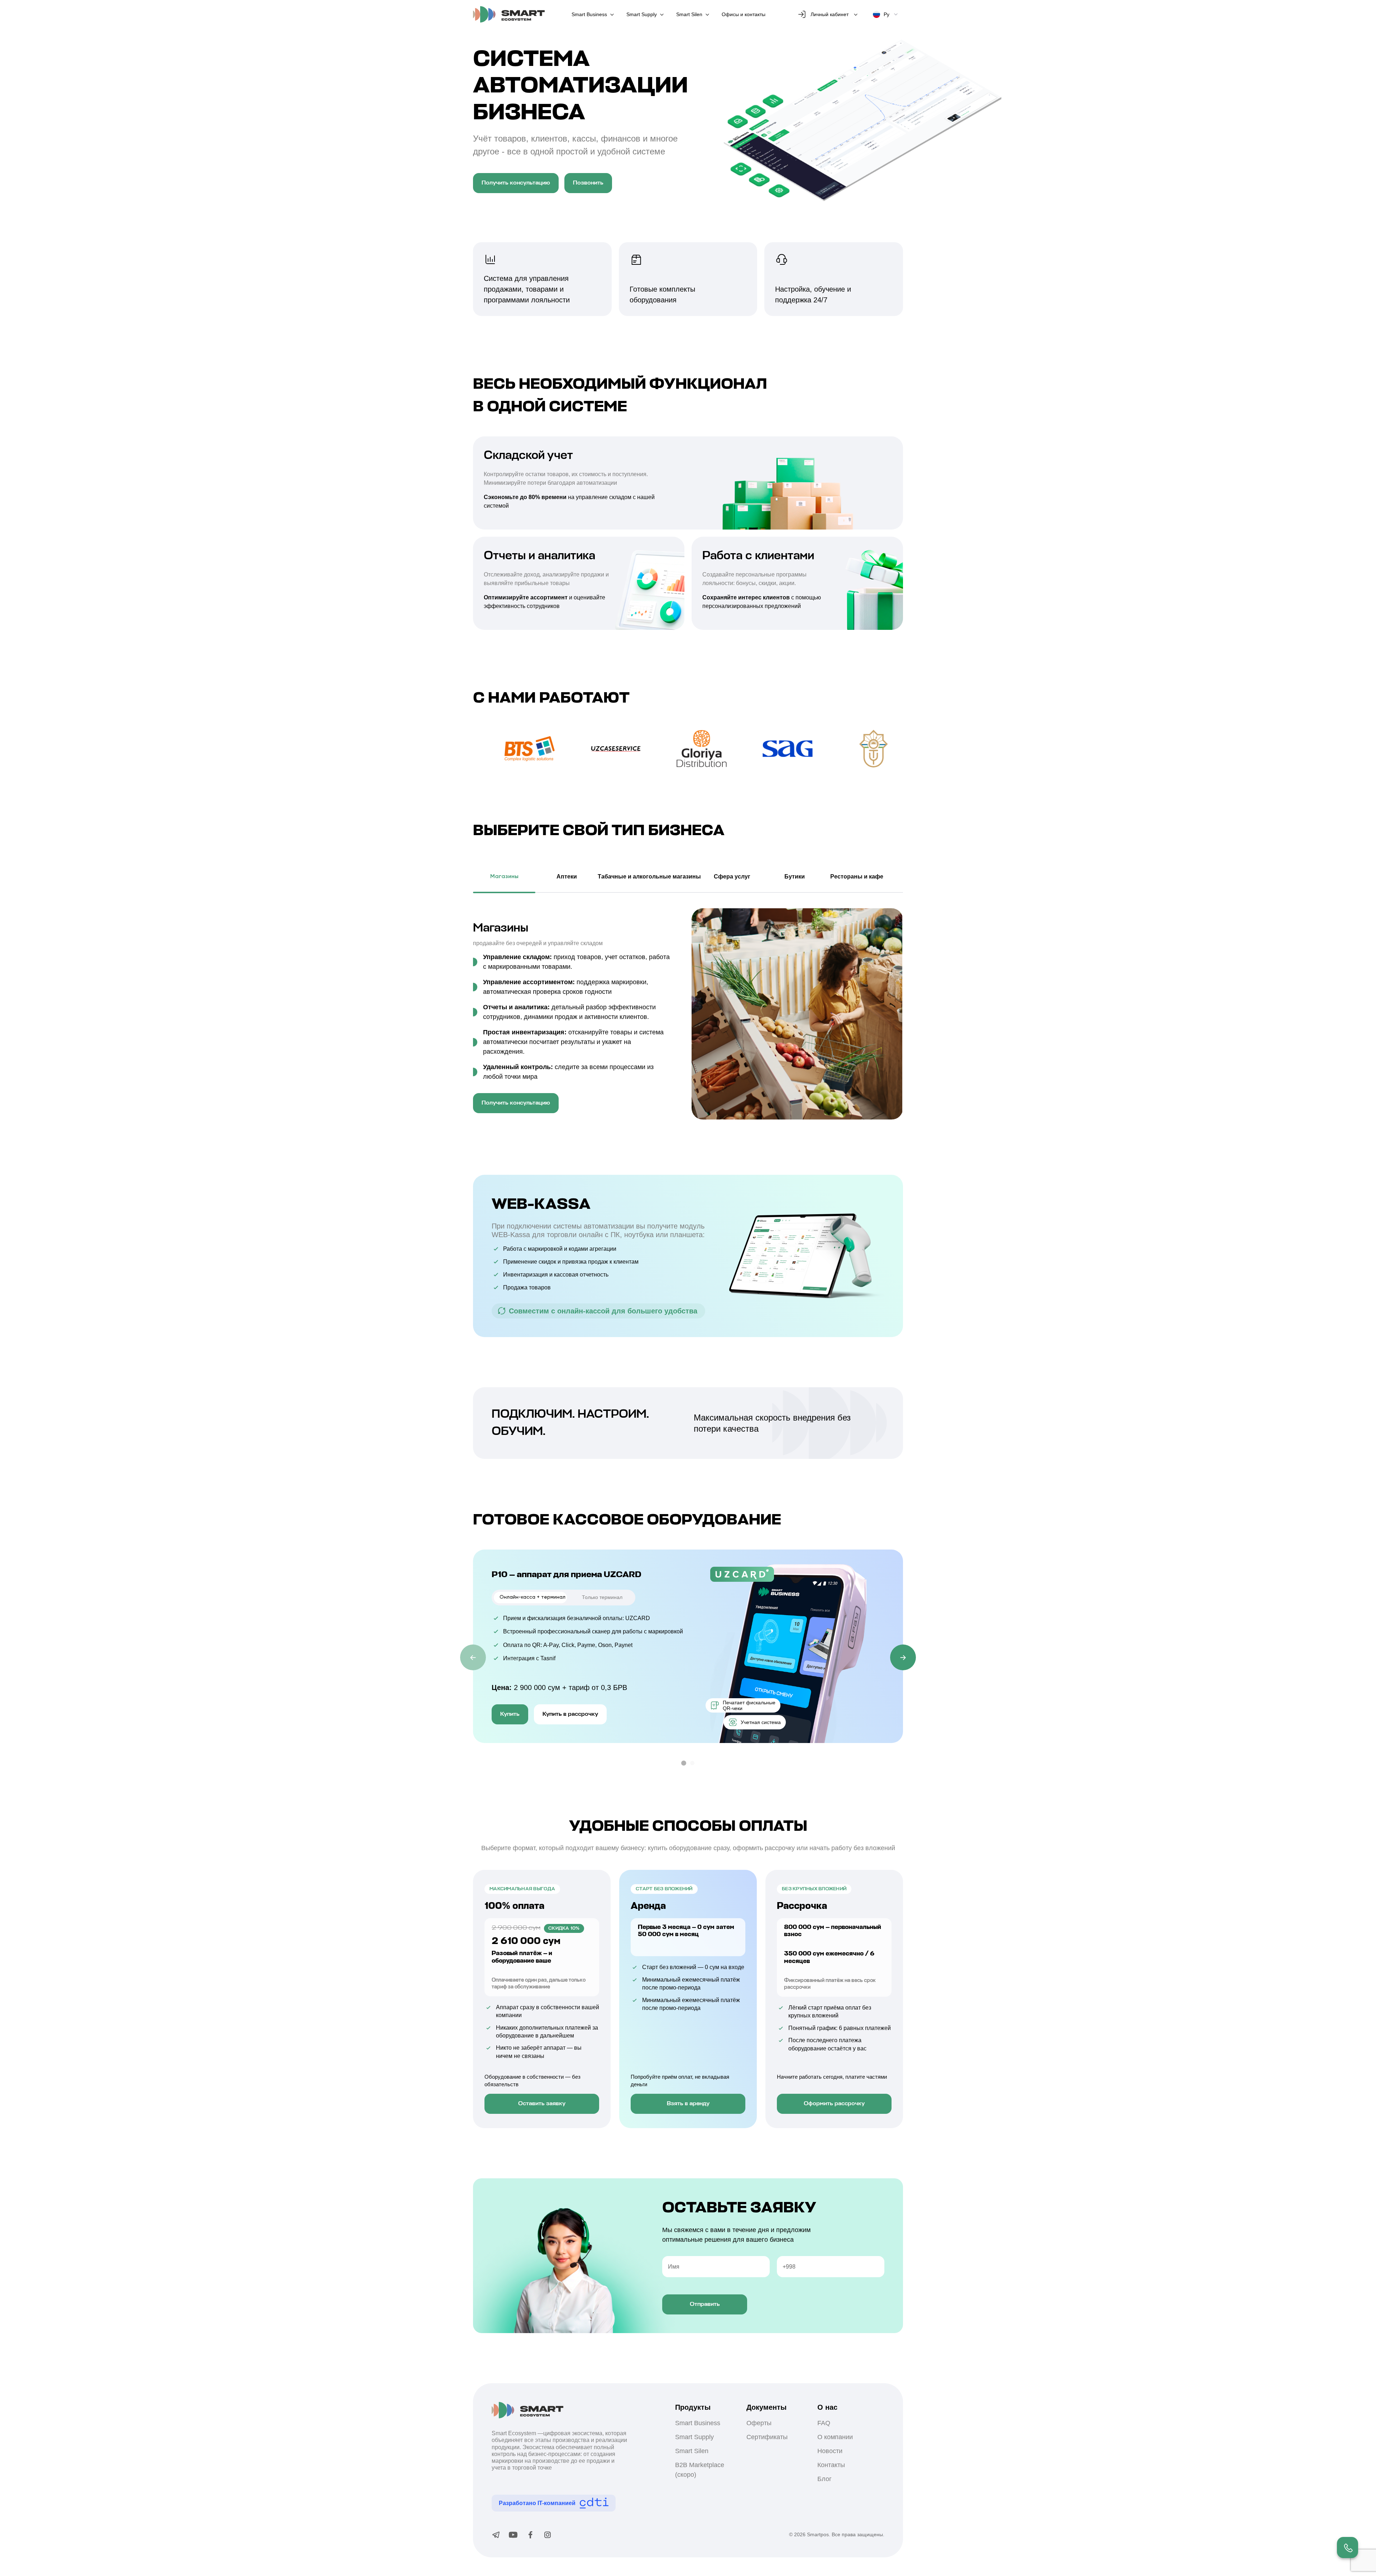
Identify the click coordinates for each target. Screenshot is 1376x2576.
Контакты (831, 2465)
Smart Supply (642, 14)
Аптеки (567, 877)
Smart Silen (689, 14)
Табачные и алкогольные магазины (649, 877)
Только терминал (602, 1597)
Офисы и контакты (744, 14)
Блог (825, 2479)
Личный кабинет (830, 14)
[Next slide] (903, 1657)
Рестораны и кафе (857, 877)
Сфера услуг (732, 877)
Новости (830, 2451)
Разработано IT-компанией (537, 2503)
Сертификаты (767, 2437)
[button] (684, 1763)
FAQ (824, 2423)
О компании (835, 2437)
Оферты (759, 2423)
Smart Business (589, 14)
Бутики (795, 877)
